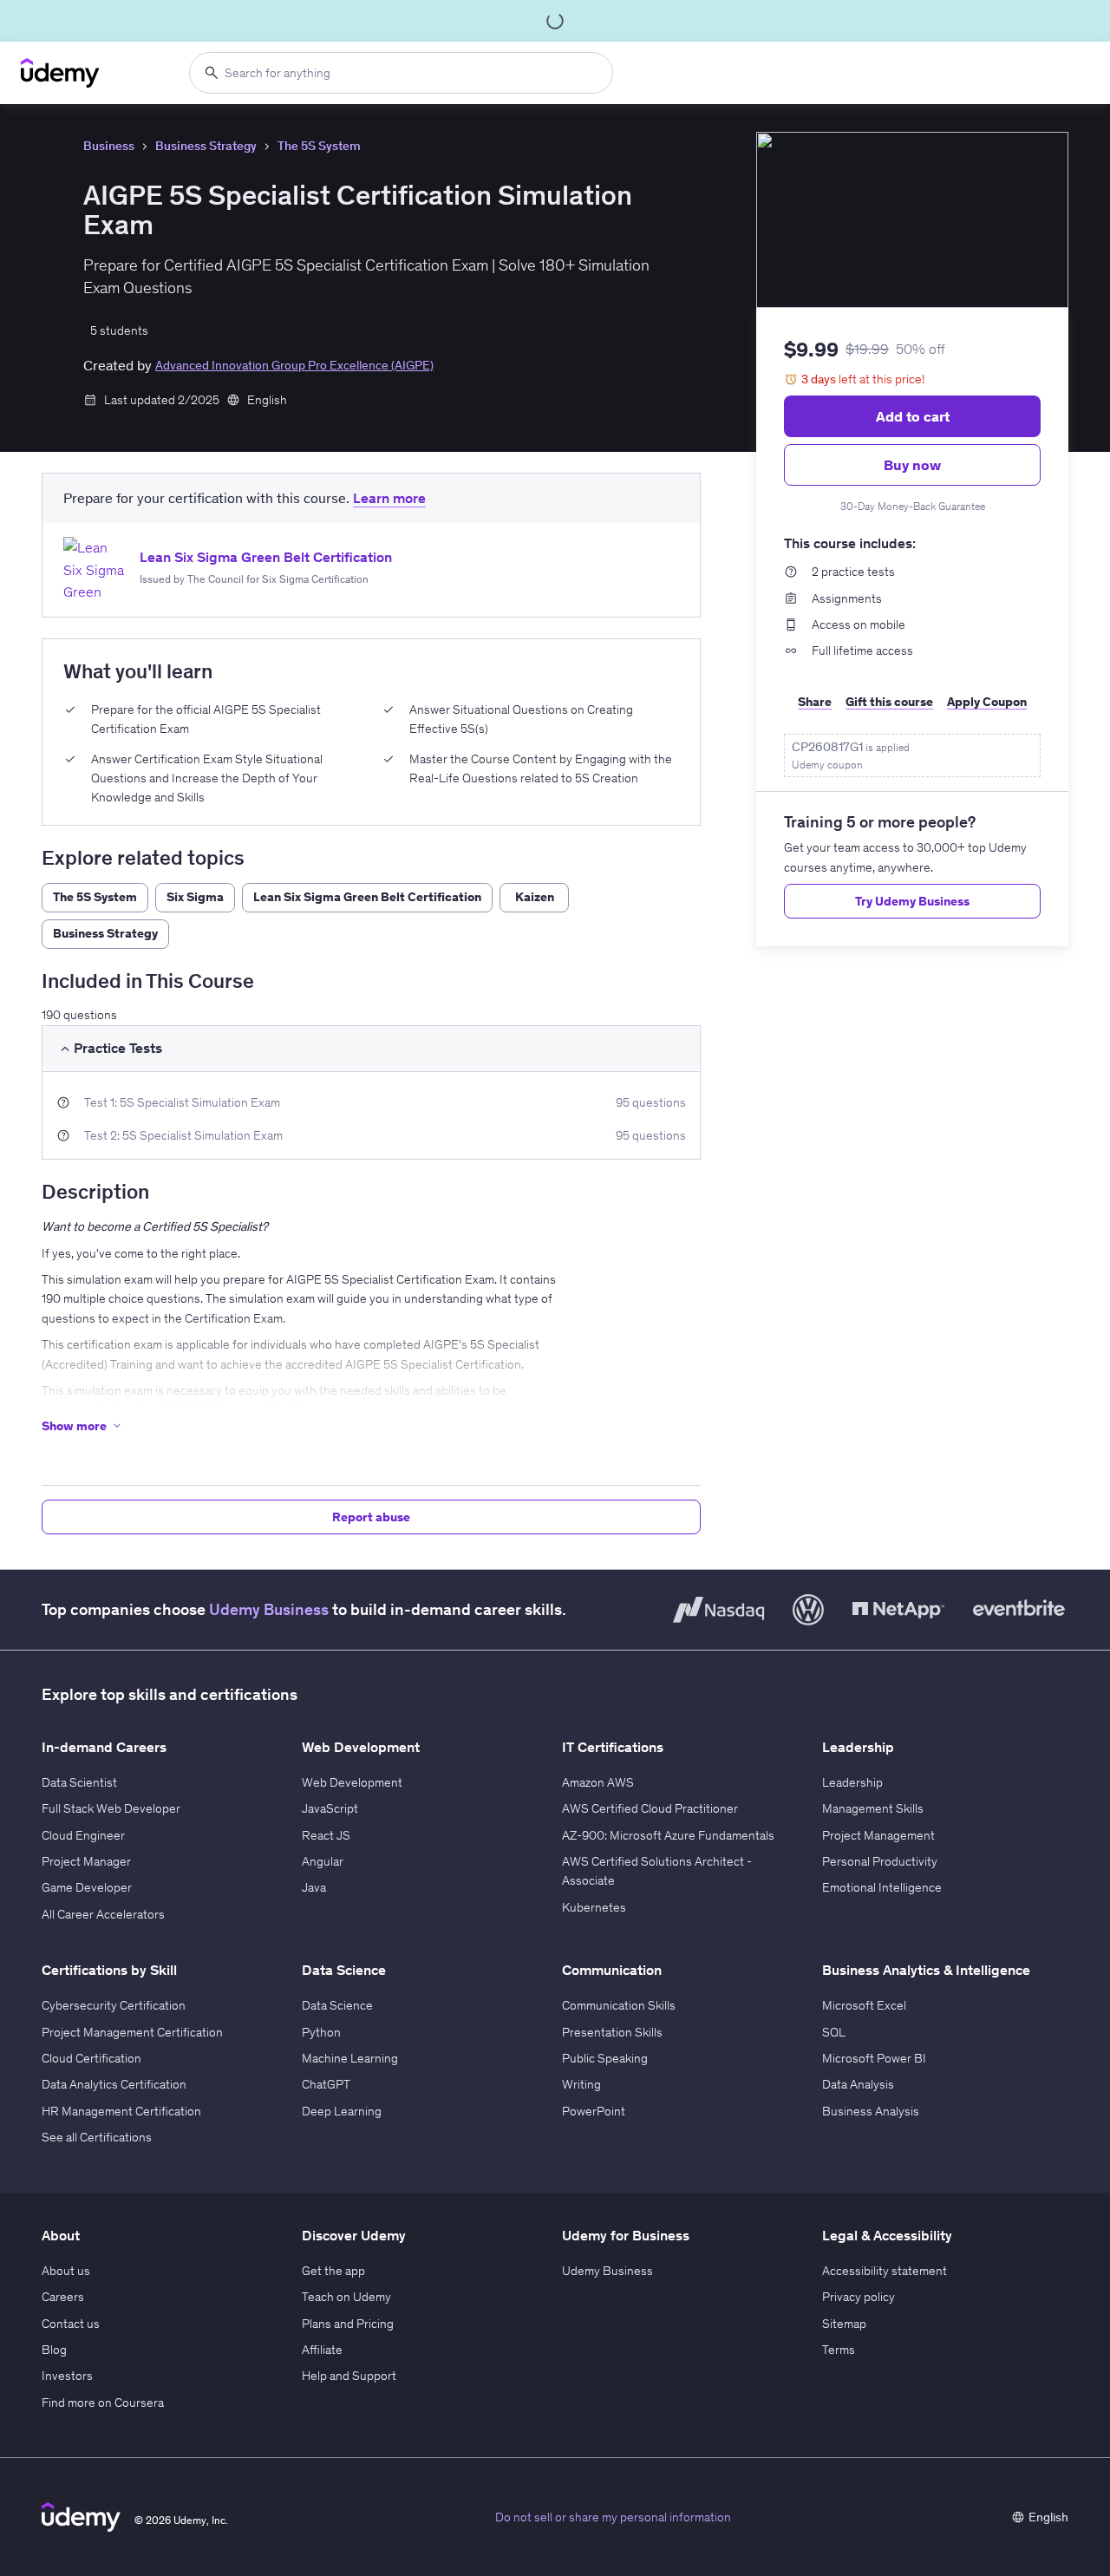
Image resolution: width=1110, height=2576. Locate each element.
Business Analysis (871, 2111)
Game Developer (87, 1887)
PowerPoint (594, 2111)
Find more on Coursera (103, 2403)
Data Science (337, 2005)
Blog (54, 2350)
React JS (326, 1835)
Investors (67, 2376)
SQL (834, 2032)
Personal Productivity (880, 1861)
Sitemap (844, 2324)
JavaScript (330, 1808)
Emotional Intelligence (882, 1887)
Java (314, 1887)
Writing (581, 2084)
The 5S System (319, 146)
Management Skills (873, 1808)
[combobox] (401, 73)
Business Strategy (206, 146)
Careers (63, 2297)
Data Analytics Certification (114, 2084)
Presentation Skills (612, 2032)
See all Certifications (97, 2137)
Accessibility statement (885, 2271)
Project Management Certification (132, 2032)
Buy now (912, 465)
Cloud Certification (91, 2058)
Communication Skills (619, 2005)
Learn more (389, 498)
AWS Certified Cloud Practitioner (650, 1808)
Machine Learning (350, 2058)
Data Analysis (858, 2084)
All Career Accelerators (103, 1914)
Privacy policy (859, 2297)
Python (321, 2032)
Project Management (878, 1835)
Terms (839, 2350)
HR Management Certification (121, 2111)
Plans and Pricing (348, 2324)
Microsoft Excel (864, 2005)
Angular (323, 1861)
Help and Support (349, 2376)
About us (66, 2271)
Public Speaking (605, 2058)
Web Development (352, 1782)
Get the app (333, 2271)
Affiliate (322, 2350)
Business (109, 146)
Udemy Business (269, 1609)
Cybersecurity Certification (114, 2005)
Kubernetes (594, 1907)
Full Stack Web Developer (111, 1808)
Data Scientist (79, 1782)
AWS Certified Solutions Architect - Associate (657, 1871)
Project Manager (86, 1861)
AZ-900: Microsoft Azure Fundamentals (668, 1835)
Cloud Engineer (83, 1835)
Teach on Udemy (346, 2297)
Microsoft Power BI (874, 2058)
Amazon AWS (598, 1782)
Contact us (71, 2324)
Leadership (852, 1782)
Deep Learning (342, 2111)
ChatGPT (326, 2084)
